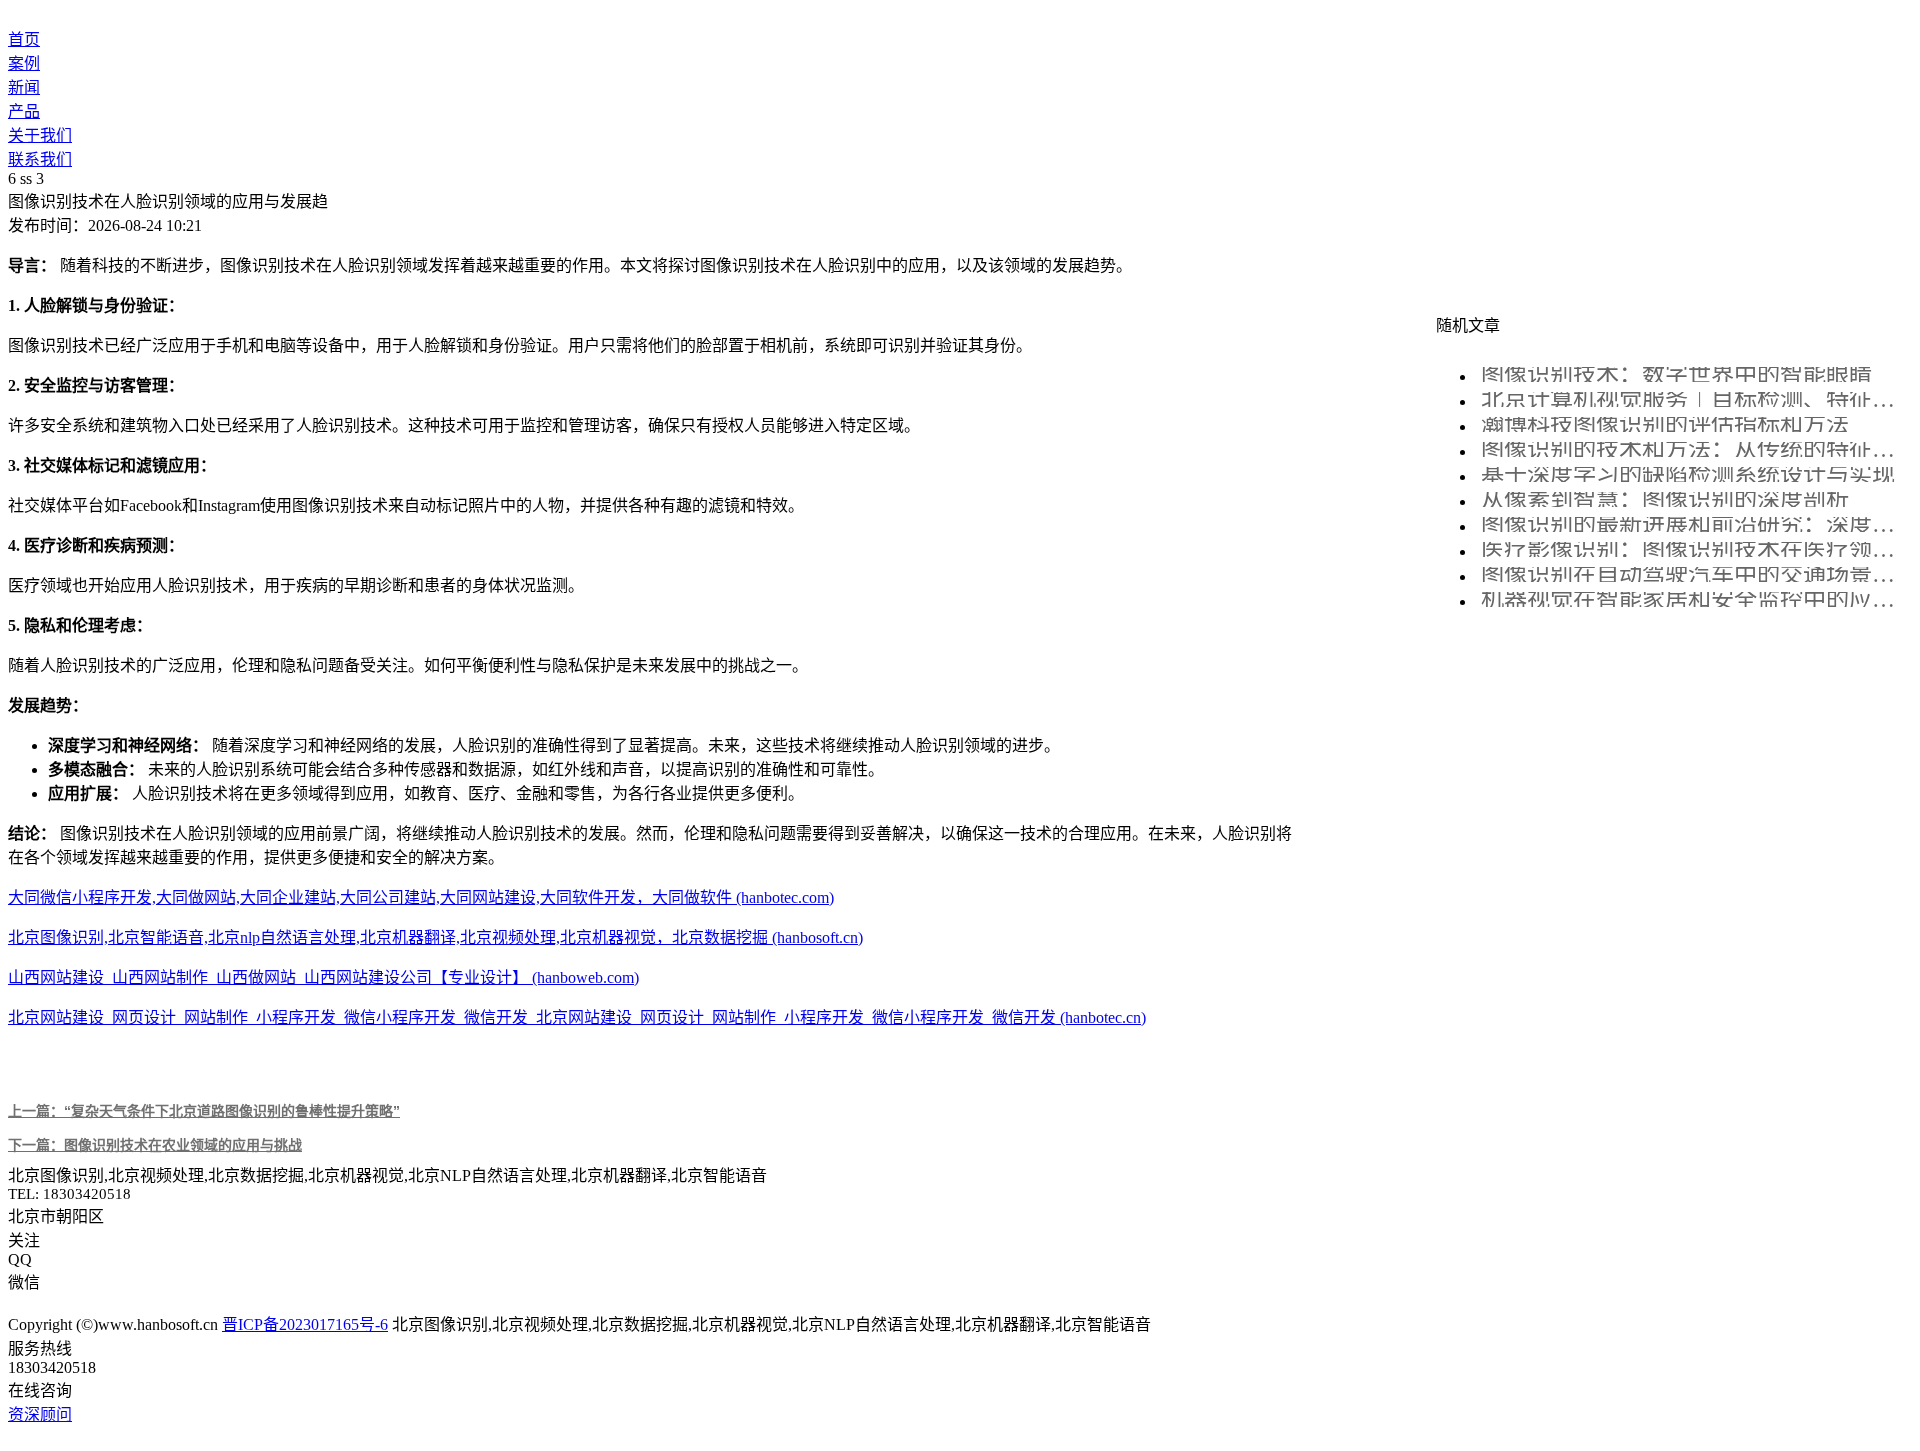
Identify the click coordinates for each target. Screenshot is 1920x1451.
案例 (24, 63)
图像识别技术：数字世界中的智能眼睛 (1676, 374)
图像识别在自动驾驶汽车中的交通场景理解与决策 (1694, 574)
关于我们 (40, 135)
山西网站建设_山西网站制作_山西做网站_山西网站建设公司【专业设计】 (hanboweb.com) (323, 977)
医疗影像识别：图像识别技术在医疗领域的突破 (1694, 549)
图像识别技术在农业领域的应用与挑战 (155, 1145)
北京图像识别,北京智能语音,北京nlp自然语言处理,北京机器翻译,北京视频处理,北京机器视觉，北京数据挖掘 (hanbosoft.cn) (435, 937)
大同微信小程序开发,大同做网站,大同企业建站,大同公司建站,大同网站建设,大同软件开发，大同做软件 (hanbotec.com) (421, 897)
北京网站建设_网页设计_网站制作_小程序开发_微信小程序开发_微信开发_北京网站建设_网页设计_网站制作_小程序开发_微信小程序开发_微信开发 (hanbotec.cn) (577, 1017)
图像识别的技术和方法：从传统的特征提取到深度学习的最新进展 (1694, 449)
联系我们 (40, 159)
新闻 (24, 87)
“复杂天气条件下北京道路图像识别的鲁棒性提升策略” (204, 1111)
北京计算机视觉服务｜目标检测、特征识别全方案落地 (1694, 399)
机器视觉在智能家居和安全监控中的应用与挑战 (1694, 599)
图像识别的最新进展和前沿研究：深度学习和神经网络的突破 (1694, 524)
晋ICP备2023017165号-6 (305, 1324)
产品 (24, 111)
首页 (24, 39)
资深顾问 (40, 1414)
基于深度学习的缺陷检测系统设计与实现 (1688, 474)
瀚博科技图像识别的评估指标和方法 (1665, 424)
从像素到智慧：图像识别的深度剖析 (1665, 499)
